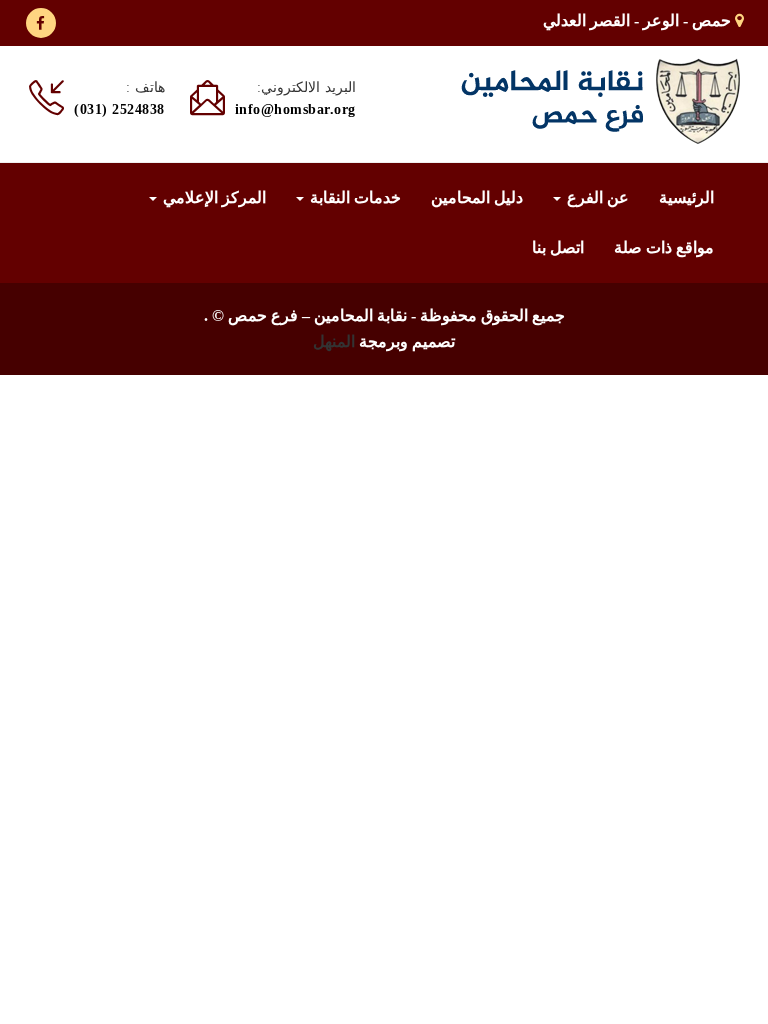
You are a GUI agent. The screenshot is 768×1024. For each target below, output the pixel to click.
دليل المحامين (477, 197)
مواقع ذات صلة (664, 247)
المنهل (334, 341)
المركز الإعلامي (212, 197)
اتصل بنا (558, 247)
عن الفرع (596, 197)
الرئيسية (686, 197)
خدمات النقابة (353, 197)
